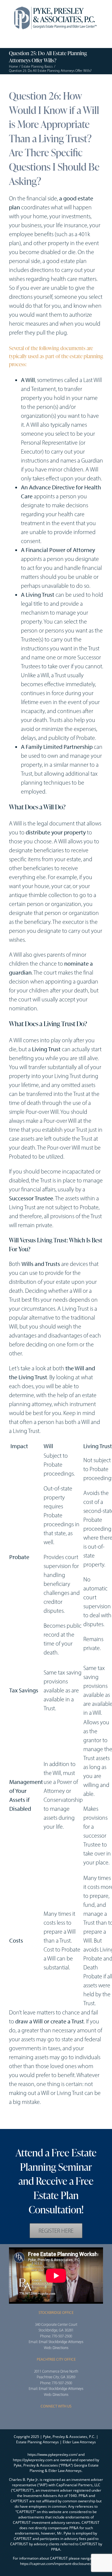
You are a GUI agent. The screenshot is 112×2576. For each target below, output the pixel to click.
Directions (60, 2348)
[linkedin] (39, 2121)
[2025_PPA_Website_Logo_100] (56, 6)
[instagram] (56, 2418)
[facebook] (11, 2121)
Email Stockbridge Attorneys (61, 2342)
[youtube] (30, 2121)
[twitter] (20, 2121)
